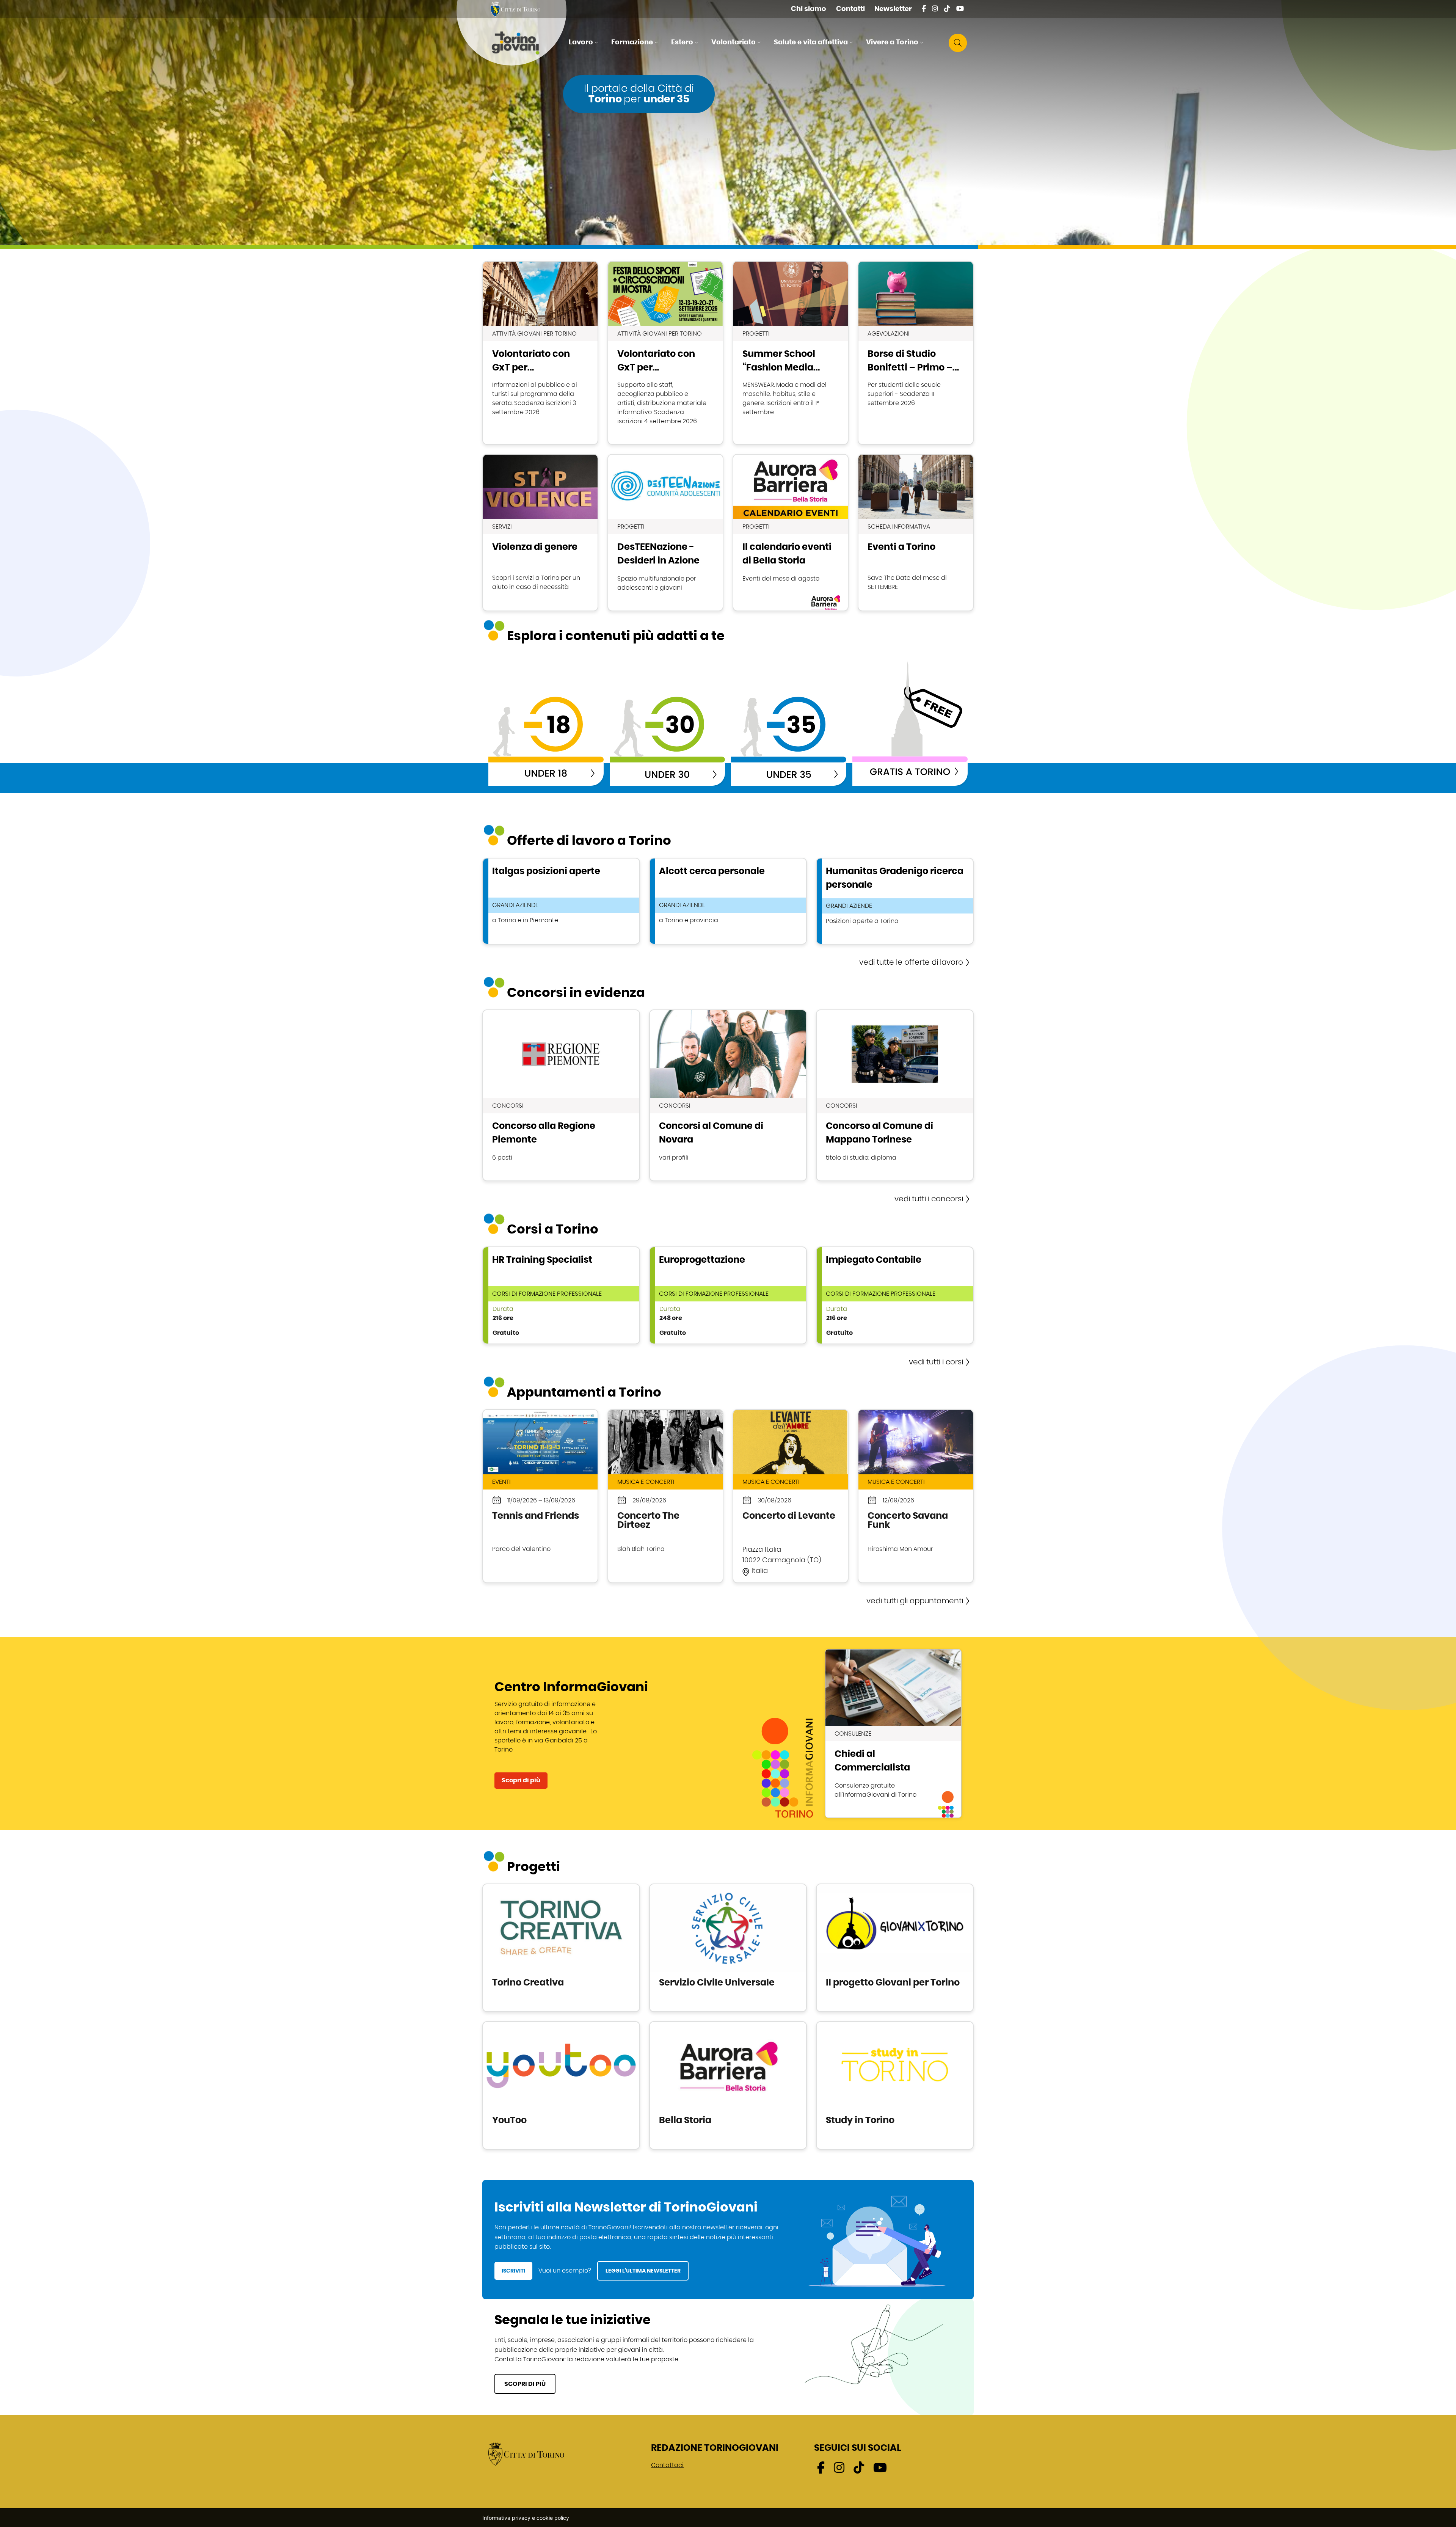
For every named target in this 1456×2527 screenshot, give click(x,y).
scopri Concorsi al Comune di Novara (728, 1095)
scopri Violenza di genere (540, 533)
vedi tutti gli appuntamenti (915, 1601)
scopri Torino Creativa (561, 1948)
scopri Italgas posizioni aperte (561, 901)
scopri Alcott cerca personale (728, 901)
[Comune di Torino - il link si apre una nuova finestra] (526, 2454)
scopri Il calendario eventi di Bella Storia (791, 533)
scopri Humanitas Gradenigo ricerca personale (895, 901)
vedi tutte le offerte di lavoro (911, 962)
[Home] (522, 43)
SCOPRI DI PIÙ (525, 2384)
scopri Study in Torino (895, 2085)
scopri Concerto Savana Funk (916, 1496)
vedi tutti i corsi (936, 1362)
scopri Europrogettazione (728, 1295)
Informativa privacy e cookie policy (526, 2518)
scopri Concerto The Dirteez (665, 1496)
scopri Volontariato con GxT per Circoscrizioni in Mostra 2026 (665, 353)
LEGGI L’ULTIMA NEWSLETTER (643, 2271)
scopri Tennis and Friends (540, 1496)
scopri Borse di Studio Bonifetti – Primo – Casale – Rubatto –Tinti (916, 353)
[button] (584, 43)
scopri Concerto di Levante (791, 1496)
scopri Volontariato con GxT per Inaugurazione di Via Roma (540, 353)
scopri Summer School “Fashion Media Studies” (791, 353)
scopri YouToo (561, 2085)
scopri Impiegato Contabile (895, 1295)
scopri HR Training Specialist (561, 1295)
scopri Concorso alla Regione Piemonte (561, 1095)
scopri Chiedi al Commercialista (893, 1734)
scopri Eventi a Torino (916, 533)
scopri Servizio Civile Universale (728, 1948)
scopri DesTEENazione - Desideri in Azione (665, 533)
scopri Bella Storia (728, 2085)
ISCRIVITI (513, 2271)
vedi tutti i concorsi (929, 1199)
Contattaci (667, 2465)
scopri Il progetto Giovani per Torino (895, 1948)
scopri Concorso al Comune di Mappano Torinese (895, 1095)
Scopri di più (521, 1780)
